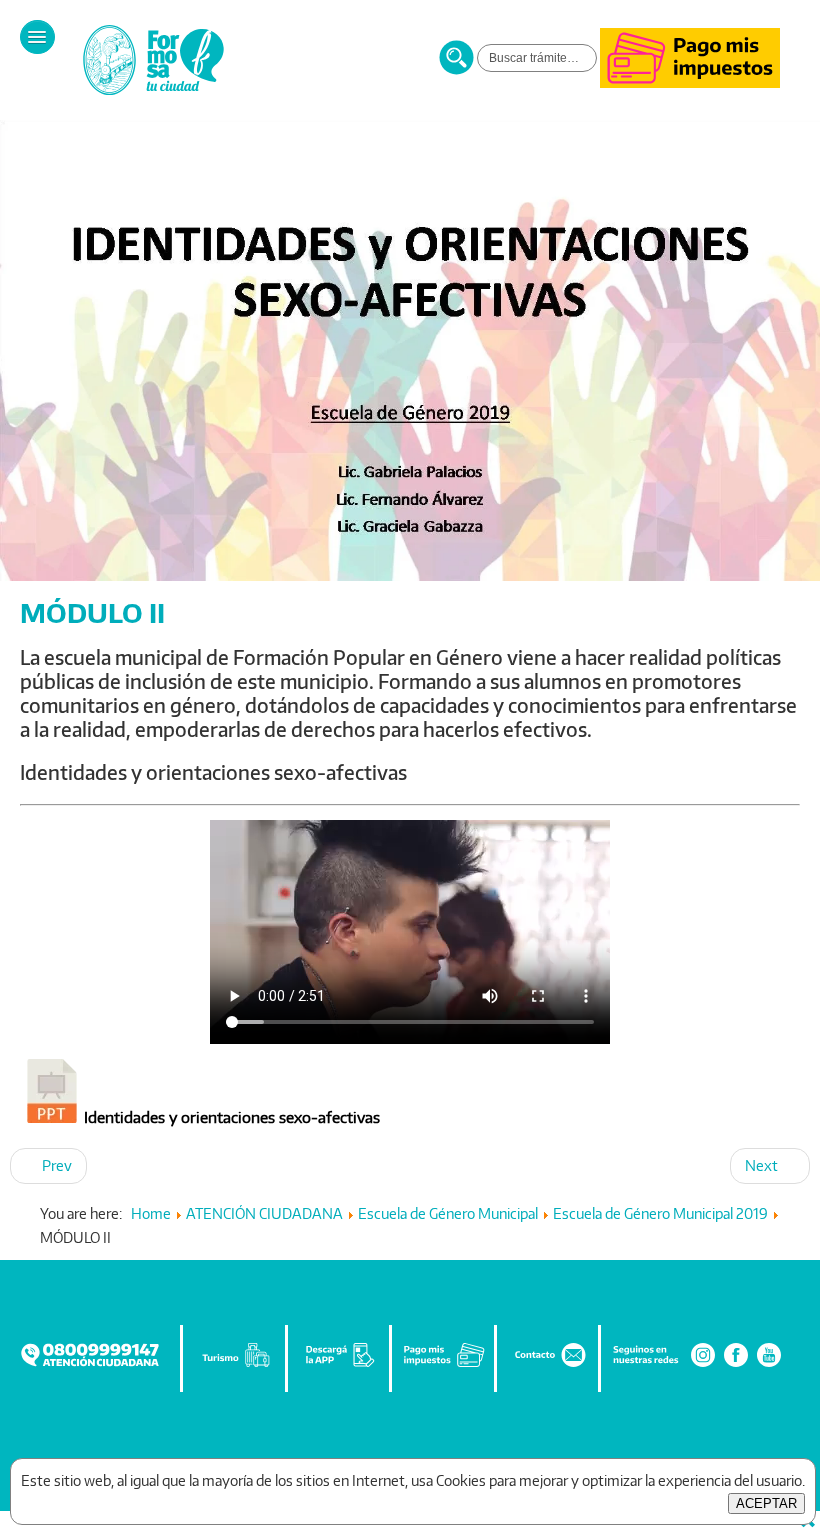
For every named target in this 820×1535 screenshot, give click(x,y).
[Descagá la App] (340, 1364)
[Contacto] (549, 1364)
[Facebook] (736, 1364)
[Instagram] (703, 1364)
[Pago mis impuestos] (690, 82)
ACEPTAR (766, 1503)
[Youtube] (769, 1364)
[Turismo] (236, 1364)
